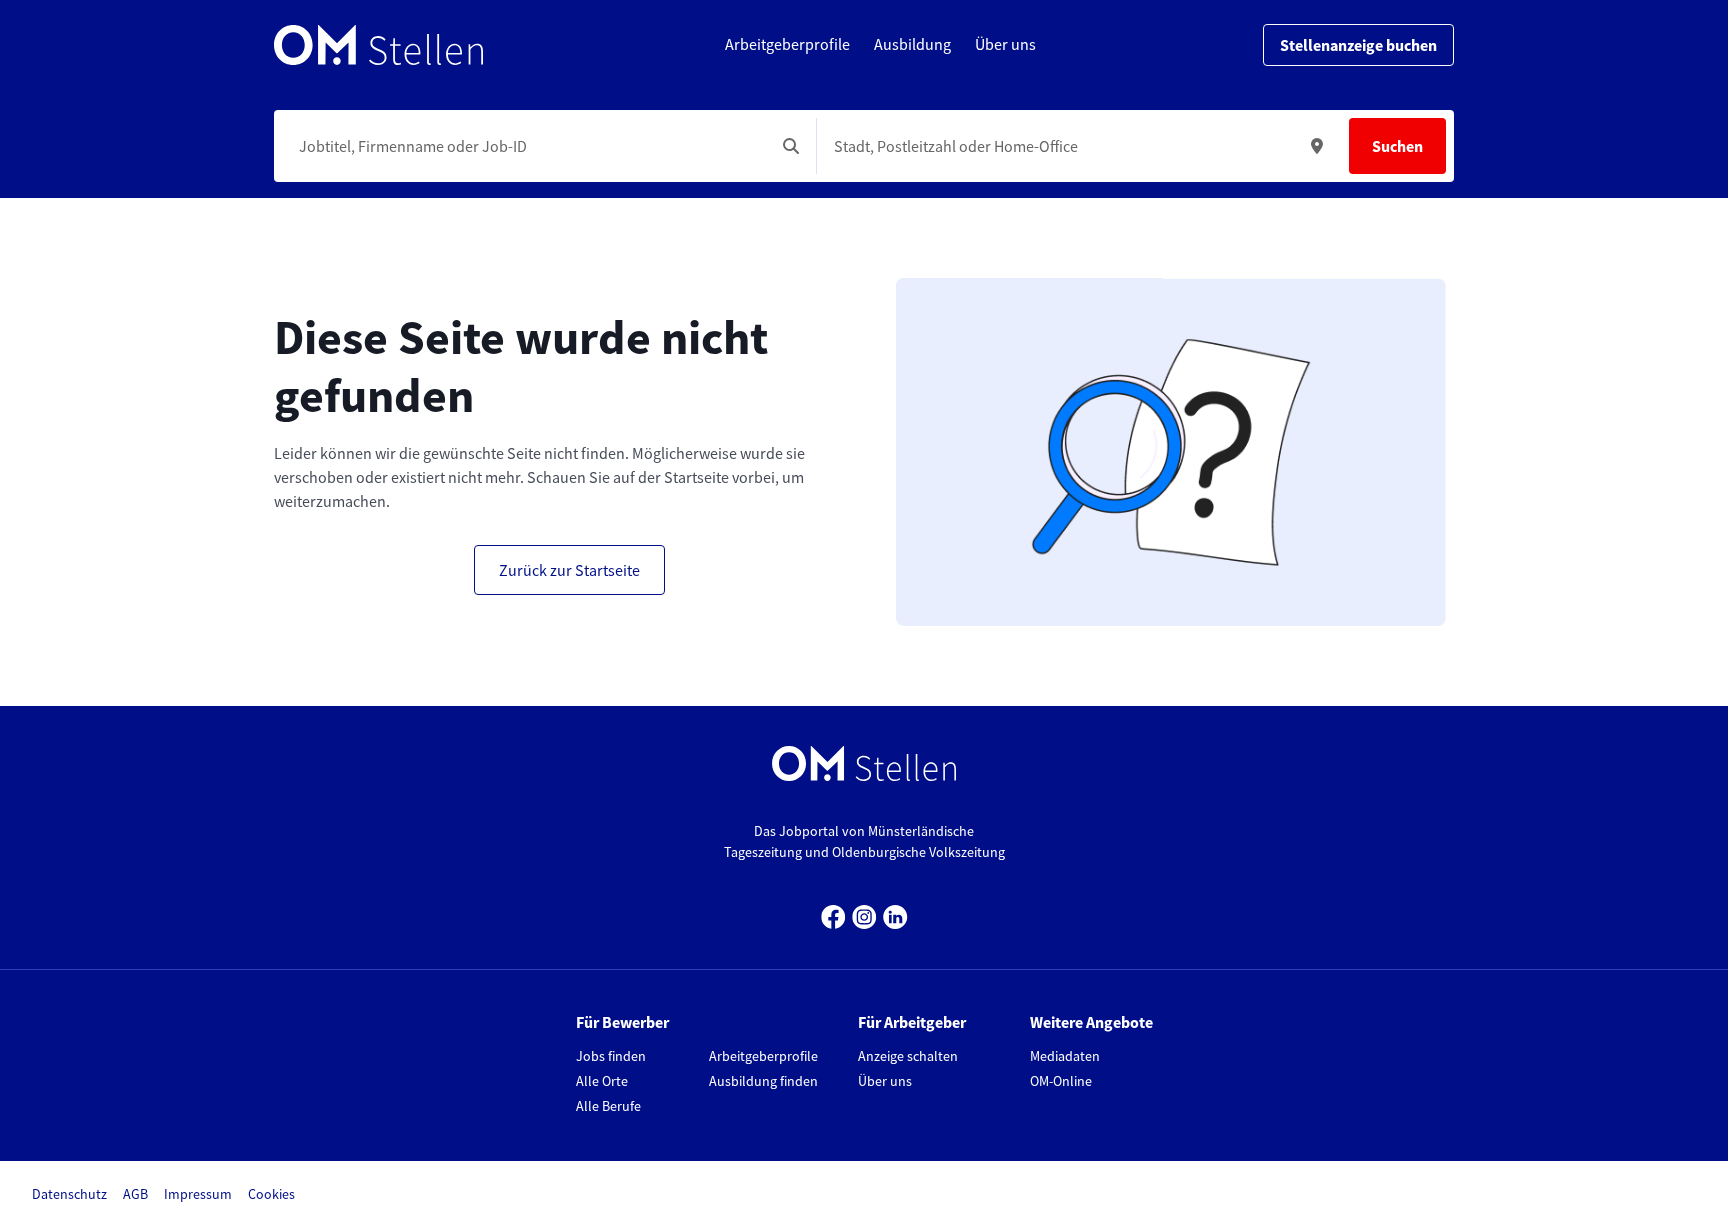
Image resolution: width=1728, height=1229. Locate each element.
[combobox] (528, 146)
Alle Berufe (608, 1106)
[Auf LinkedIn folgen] (895, 914)
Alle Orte (602, 1081)
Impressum (198, 1194)
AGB (135, 1194)
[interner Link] (378, 45)
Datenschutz (69, 1194)
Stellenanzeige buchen (1358, 45)
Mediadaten (1065, 1056)
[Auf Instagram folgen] (864, 914)
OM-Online (1061, 1081)
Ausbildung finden (763, 1081)
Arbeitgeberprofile (763, 1056)
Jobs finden (611, 1056)
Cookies (271, 1194)
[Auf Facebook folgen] (833, 914)
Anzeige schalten (908, 1056)
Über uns (885, 1081)
